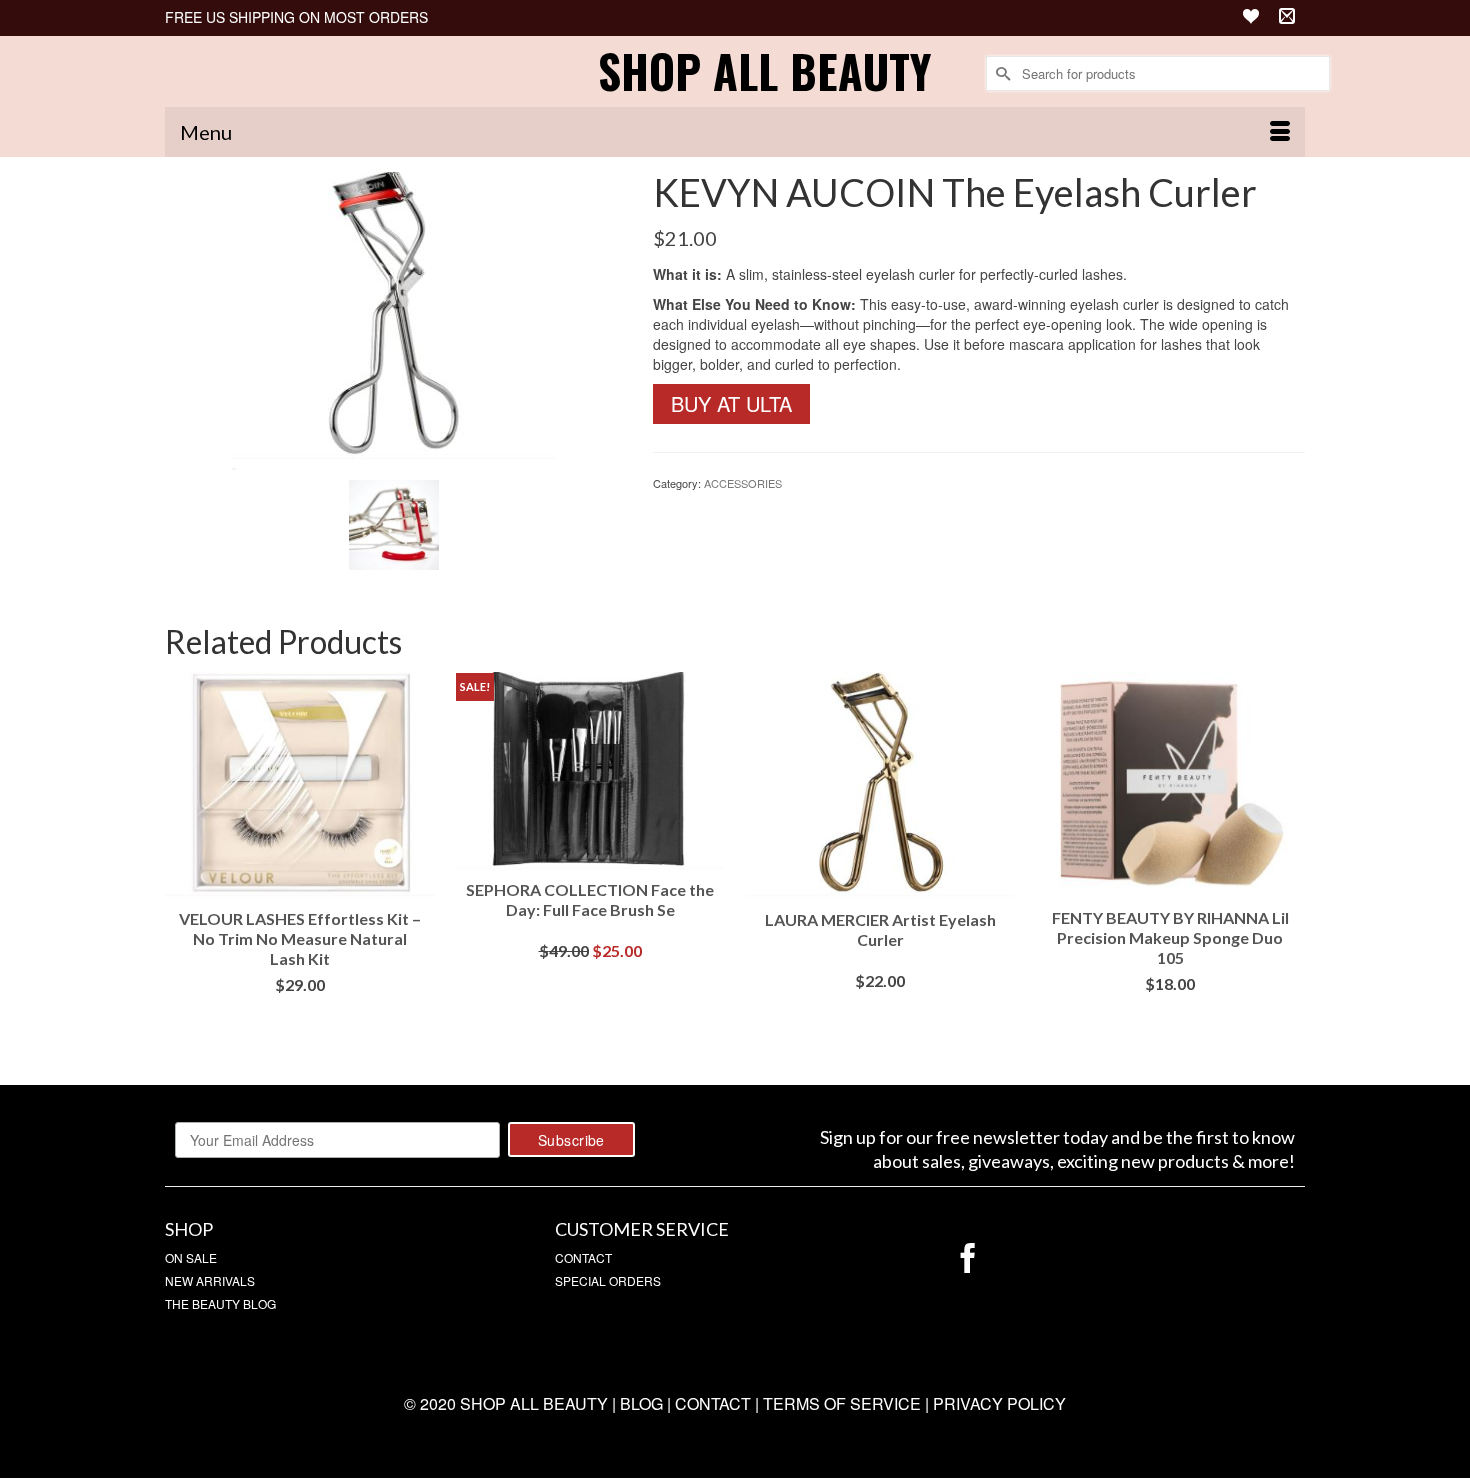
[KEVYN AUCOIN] (394, 319)
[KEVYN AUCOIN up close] (394, 523)
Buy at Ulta (731, 403)
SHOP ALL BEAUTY (764, 70)
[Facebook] (968, 1258)
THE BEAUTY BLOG (220, 1303)
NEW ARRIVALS (210, 1280)
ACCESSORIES (743, 483)
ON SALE (191, 1257)
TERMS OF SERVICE (842, 1403)
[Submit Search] (1001, 73)
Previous (182, 863)
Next (1287, 863)
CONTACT (583, 1257)
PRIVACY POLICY (999, 1403)
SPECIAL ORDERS (608, 1280)
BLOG (641, 1403)
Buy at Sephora (300, 1014)
